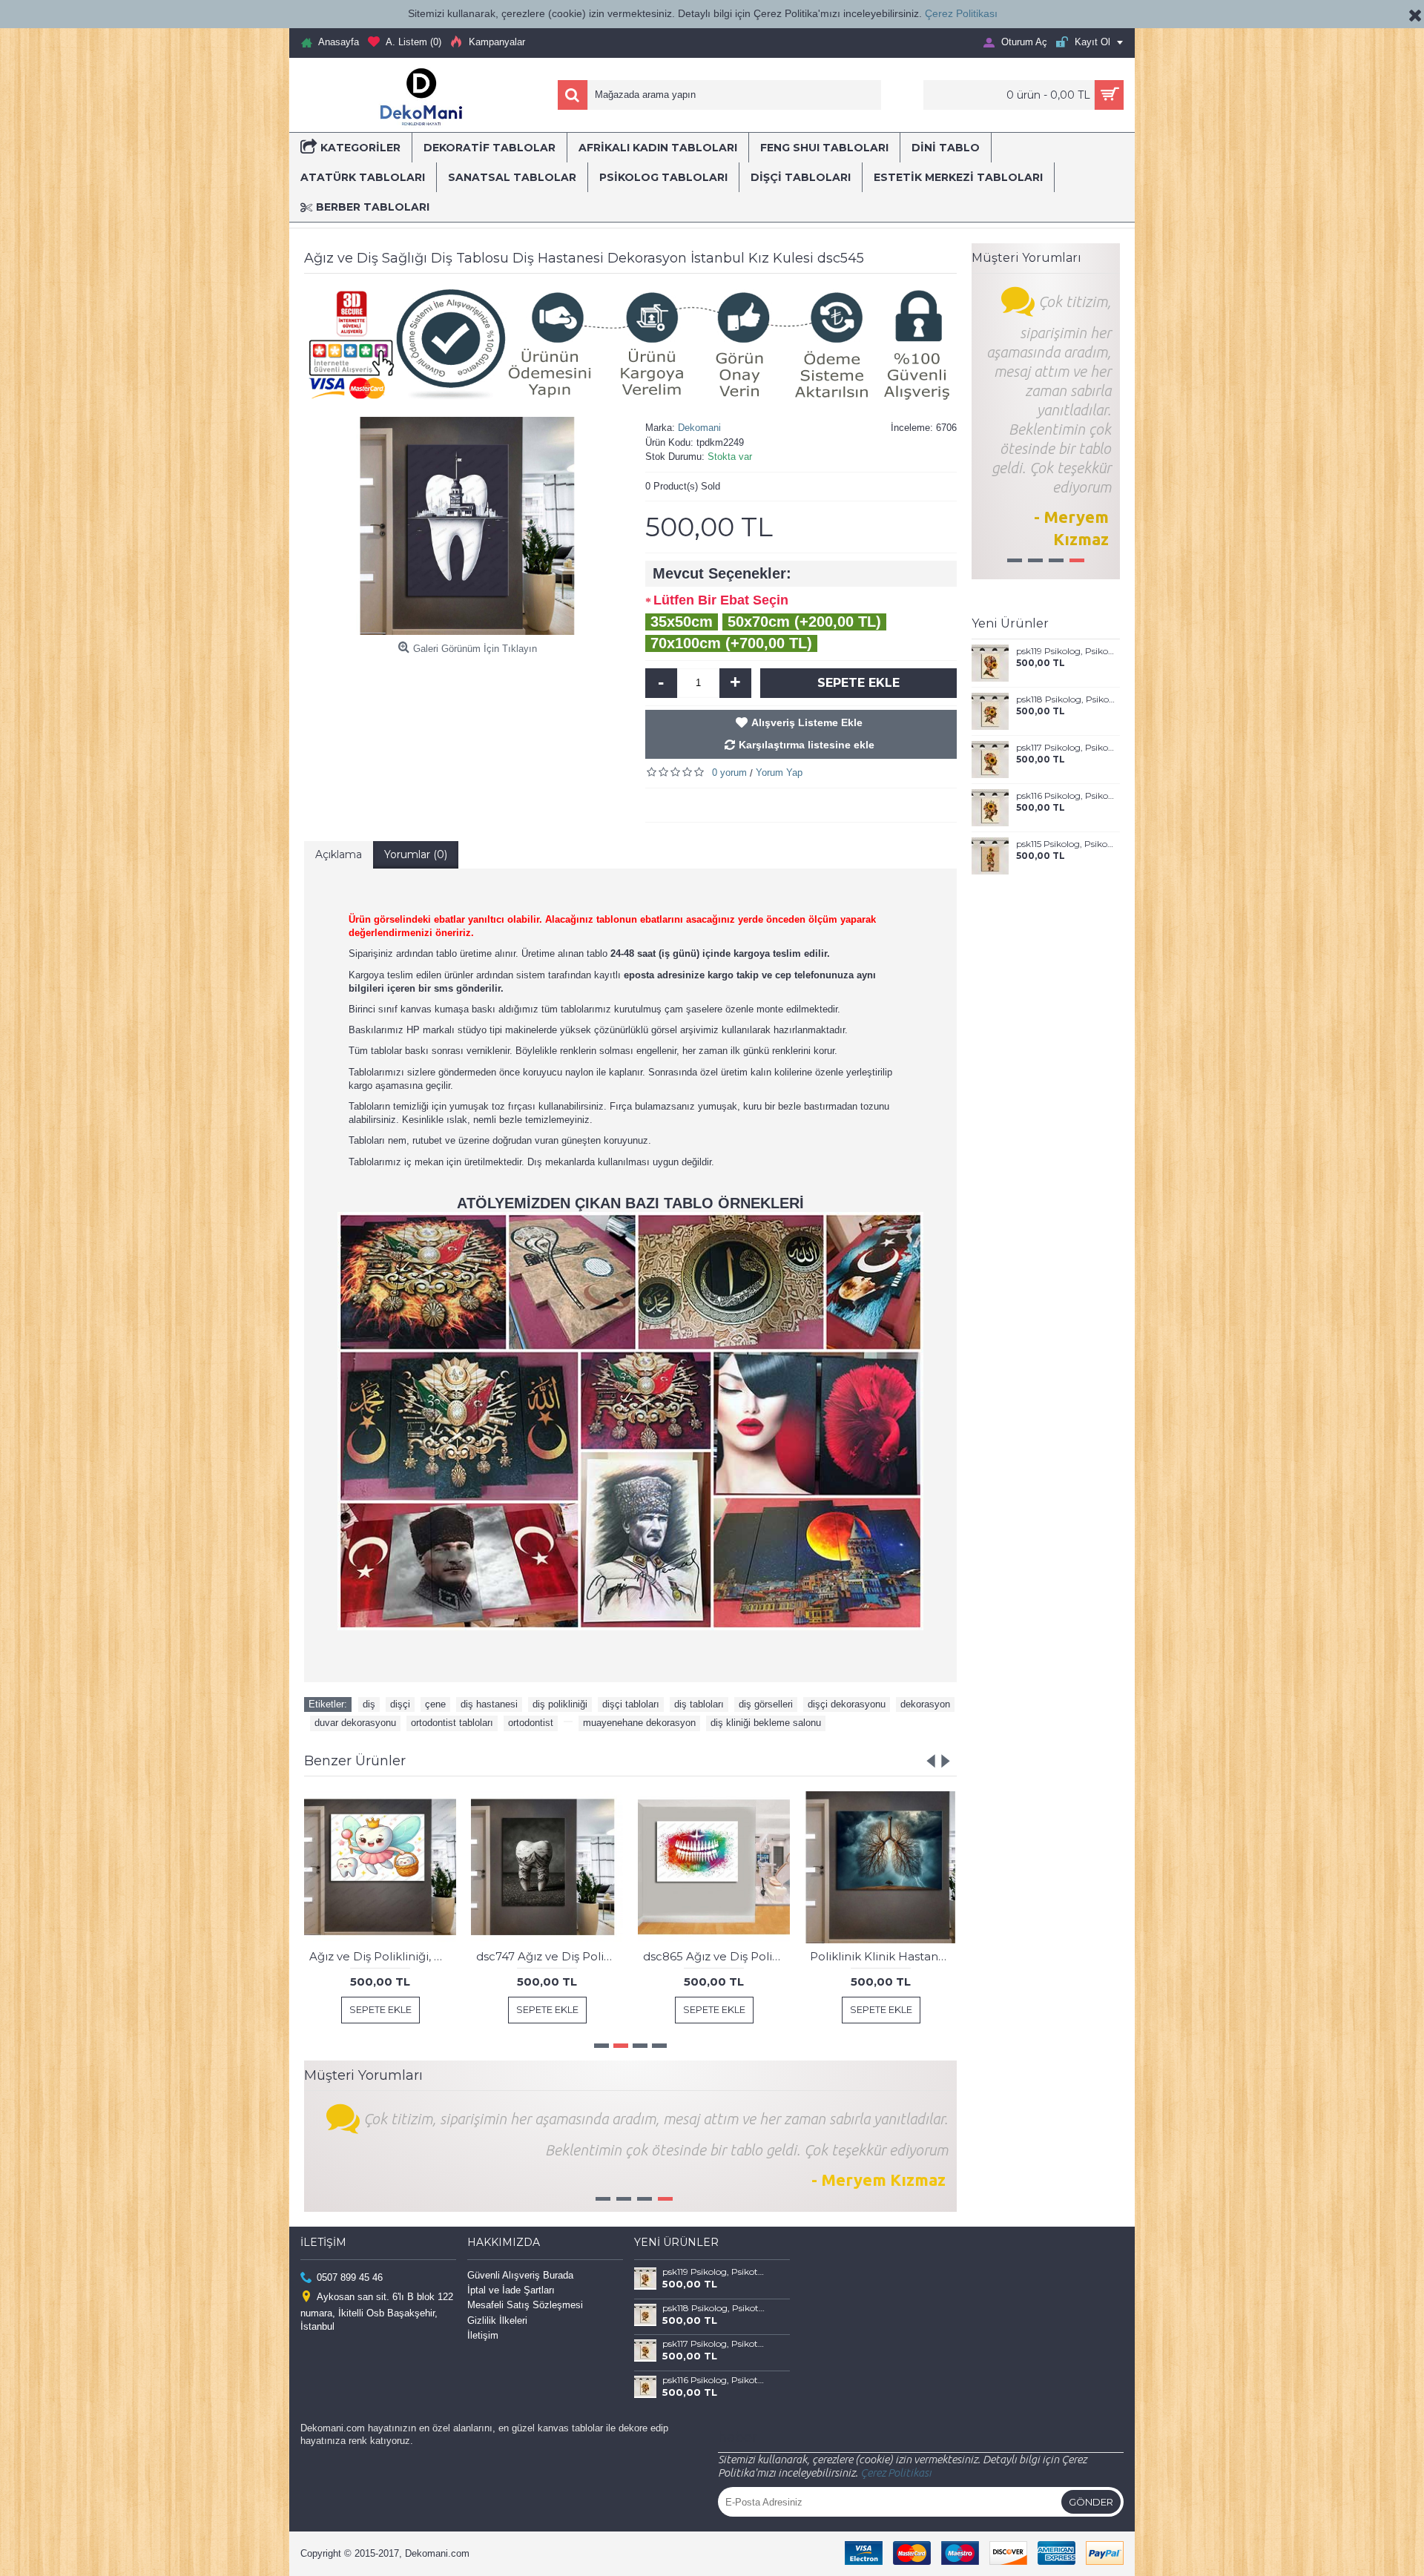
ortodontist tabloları (452, 1723)
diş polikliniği (560, 1704)
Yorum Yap (779, 773)
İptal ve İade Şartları (511, 2290)
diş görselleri (766, 1704)
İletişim (483, 2335)
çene (435, 1704)
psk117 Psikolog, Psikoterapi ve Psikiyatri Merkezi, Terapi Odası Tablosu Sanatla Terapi (1065, 748)
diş (369, 1704)
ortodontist (531, 1723)
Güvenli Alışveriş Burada (520, 2275)
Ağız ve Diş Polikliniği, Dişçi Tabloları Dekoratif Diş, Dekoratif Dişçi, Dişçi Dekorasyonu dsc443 (383, 1956)
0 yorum (729, 773)
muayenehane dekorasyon (639, 1723)
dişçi (400, 1704)
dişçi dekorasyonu (847, 1704)
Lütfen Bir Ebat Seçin (721, 600)
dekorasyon (925, 1704)
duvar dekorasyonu (355, 1723)
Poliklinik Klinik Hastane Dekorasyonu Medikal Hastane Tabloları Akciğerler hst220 (883, 1956)
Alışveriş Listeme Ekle (807, 722)
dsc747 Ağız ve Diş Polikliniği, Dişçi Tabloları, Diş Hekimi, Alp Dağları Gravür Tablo (550, 1956)
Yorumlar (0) (416, 854)
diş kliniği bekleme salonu (766, 1723)
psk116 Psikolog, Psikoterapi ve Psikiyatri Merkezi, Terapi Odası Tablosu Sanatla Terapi (1065, 796)
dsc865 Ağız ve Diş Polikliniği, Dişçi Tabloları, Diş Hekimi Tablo (716, 1956)
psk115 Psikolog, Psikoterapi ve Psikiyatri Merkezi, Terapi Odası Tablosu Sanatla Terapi (1065, 844)
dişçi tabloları (631, 1704)
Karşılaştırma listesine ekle (807, 745)
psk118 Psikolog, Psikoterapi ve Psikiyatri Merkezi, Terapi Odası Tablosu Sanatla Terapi (1065, 699)
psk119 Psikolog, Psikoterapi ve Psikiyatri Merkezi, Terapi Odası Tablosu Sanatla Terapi (1065, 651)
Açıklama (339, 854)
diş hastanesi (489, 1704)
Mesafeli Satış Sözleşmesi (525, 2305)
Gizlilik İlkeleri (497, 2320)
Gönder (1091, 2502)
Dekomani (699, 428)
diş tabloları (699, 1704)
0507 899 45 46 (350, 2277)
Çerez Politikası (961, 13)
